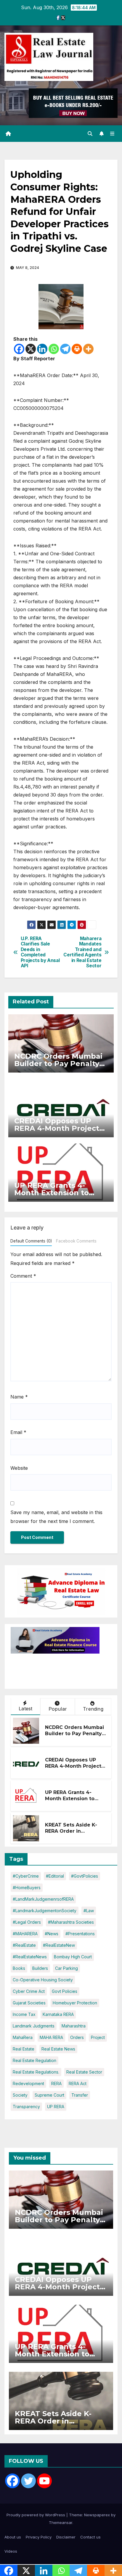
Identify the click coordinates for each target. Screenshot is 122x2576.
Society (20, 2095)
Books (19, 1968)
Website (19, 1468)
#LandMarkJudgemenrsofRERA (43, 1899)
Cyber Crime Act (29, 1991)
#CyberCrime (26, 1876)
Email (18, 1432)
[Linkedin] (42, 349)
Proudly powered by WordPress (36, 2515)
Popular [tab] (58, 1709)
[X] (31, 349)
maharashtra (74, 2026)
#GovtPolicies (85, 1876)
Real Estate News (58, 2049)
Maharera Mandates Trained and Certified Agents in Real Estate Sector (82, 952)
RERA (56, 2083)
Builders (40, 1968)
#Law (89, 1911)
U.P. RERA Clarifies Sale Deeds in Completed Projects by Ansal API (40, 952)
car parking (66, 1968)
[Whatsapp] (54, 349)
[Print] (77, 349)
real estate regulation (34, 2060)
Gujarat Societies (29, 2003)
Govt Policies (65, 1991)
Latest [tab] (25, 1709)
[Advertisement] (58, 1668)
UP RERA (56, 2107)
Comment (23, 1276)
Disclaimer (66, 2537)
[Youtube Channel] (44, 2481)
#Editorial (55, 1876)
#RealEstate (24, 1945)
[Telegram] (65, 349)
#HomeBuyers (27, 1888)
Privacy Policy (39, 2537)
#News (52, 1934)
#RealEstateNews (30, 1957)
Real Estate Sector (84, 2072)
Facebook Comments (76, 1241)
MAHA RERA (51, 2037)
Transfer (80, 2095)
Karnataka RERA (58, 2014)
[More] (88, 349)
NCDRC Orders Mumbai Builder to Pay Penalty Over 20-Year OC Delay (58, 1064)
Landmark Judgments (34, 2026)
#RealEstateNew (59, 1945)
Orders (77, 2037)
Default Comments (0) (31, 1241)
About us (13, 2537)
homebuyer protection (75, 2003)
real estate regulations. (36, 2072)
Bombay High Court (73, 1957)
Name (19, 1397)
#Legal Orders (27, 1922)
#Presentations (80, 1934)
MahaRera (23, 2037)
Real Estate (24, 2049)
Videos (11, 2551)
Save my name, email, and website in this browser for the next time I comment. (56, 1517)
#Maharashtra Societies (71, 1922)
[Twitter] (28, 2481)
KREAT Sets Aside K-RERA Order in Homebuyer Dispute (71, 1831)
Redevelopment (28, 2083)
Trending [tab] (93, 1709)
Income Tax (24, 2014)
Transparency (26, 2107)
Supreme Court (49, 2095)
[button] (90, 134)
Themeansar (61, 2523)
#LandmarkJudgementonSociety (45, 1911)
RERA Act (78, 2083)
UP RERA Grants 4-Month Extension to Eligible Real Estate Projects (70, 1802)
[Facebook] (19, 349)
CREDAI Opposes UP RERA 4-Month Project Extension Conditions (57, 1128)
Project (98, 2037)
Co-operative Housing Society (43, 1980)
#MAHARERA (25, 1934)
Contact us (90, 2537)
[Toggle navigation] (112, 134)
